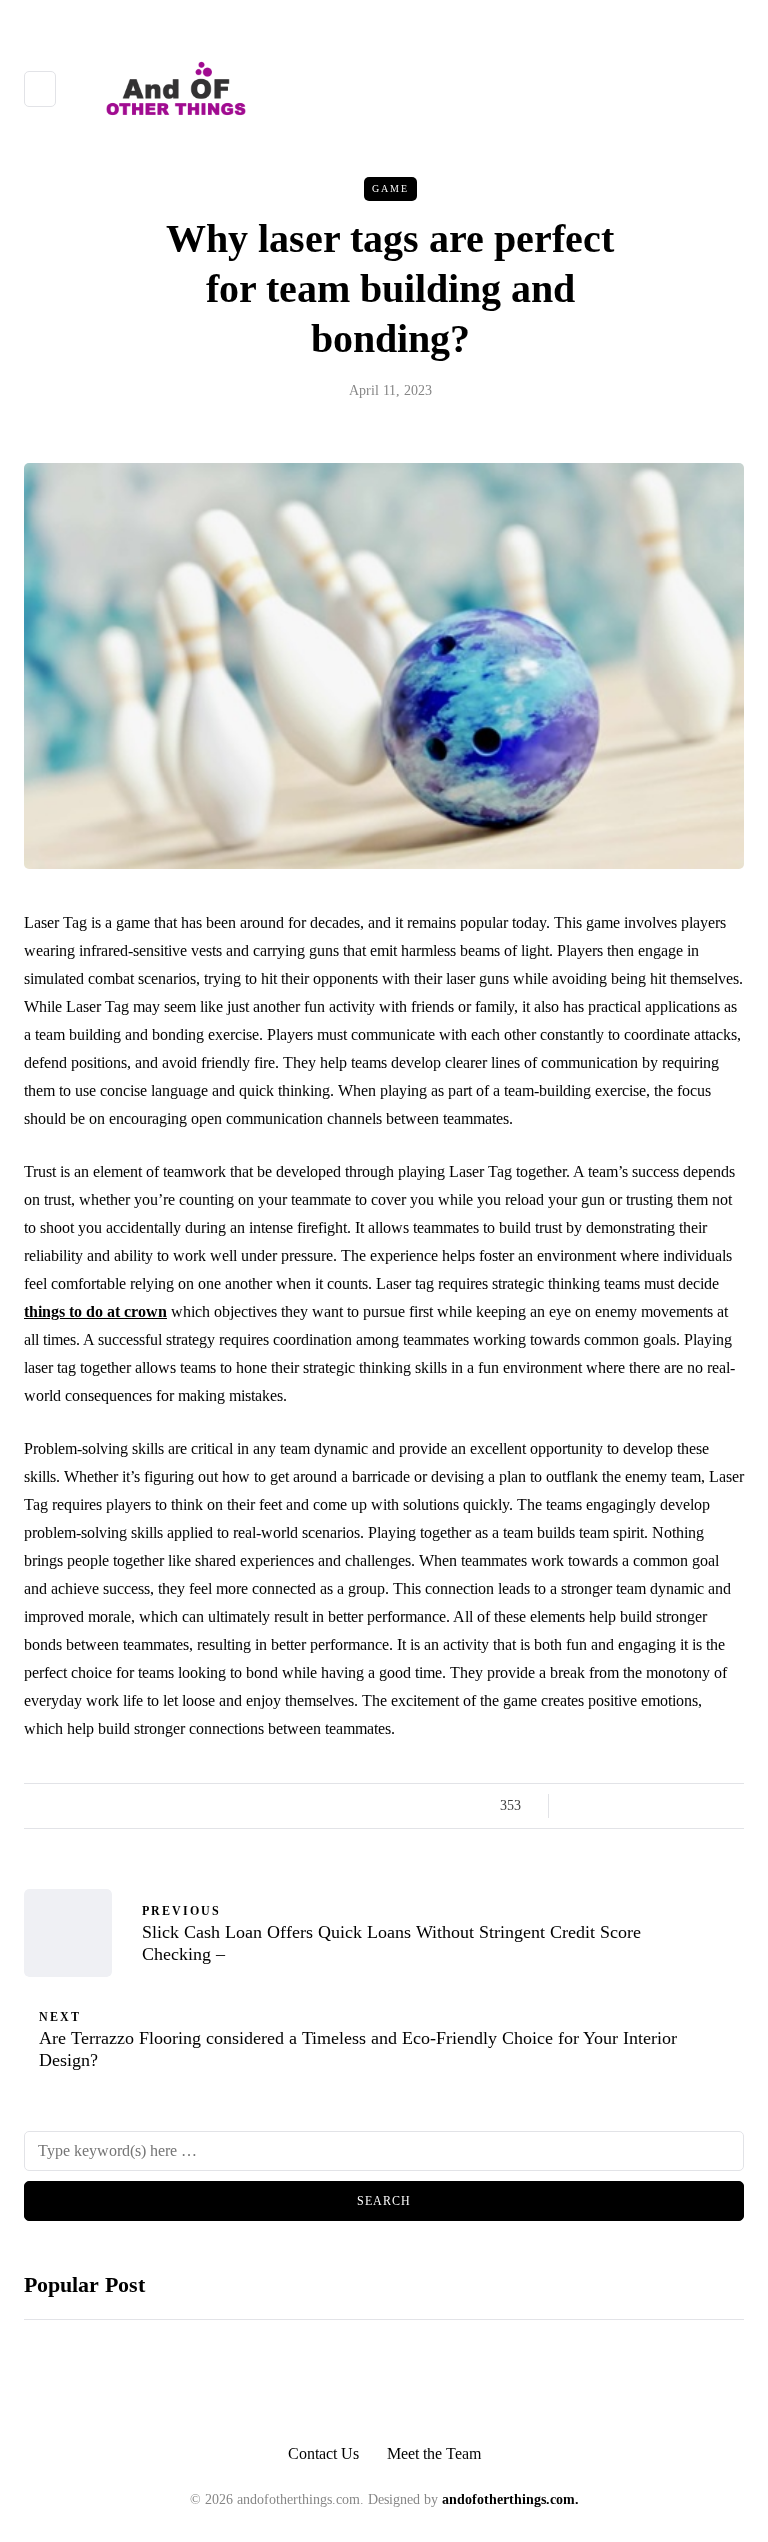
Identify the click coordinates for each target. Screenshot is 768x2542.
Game (390, 188)
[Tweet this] (606, 1806)
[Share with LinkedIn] (656, 1806)
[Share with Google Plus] (631, 1806)
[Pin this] (681, 1806)
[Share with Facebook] (581, 1806)
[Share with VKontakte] (706, 1806)
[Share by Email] (731, 1806)
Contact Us (323, 2453)
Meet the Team (434, 2453)
